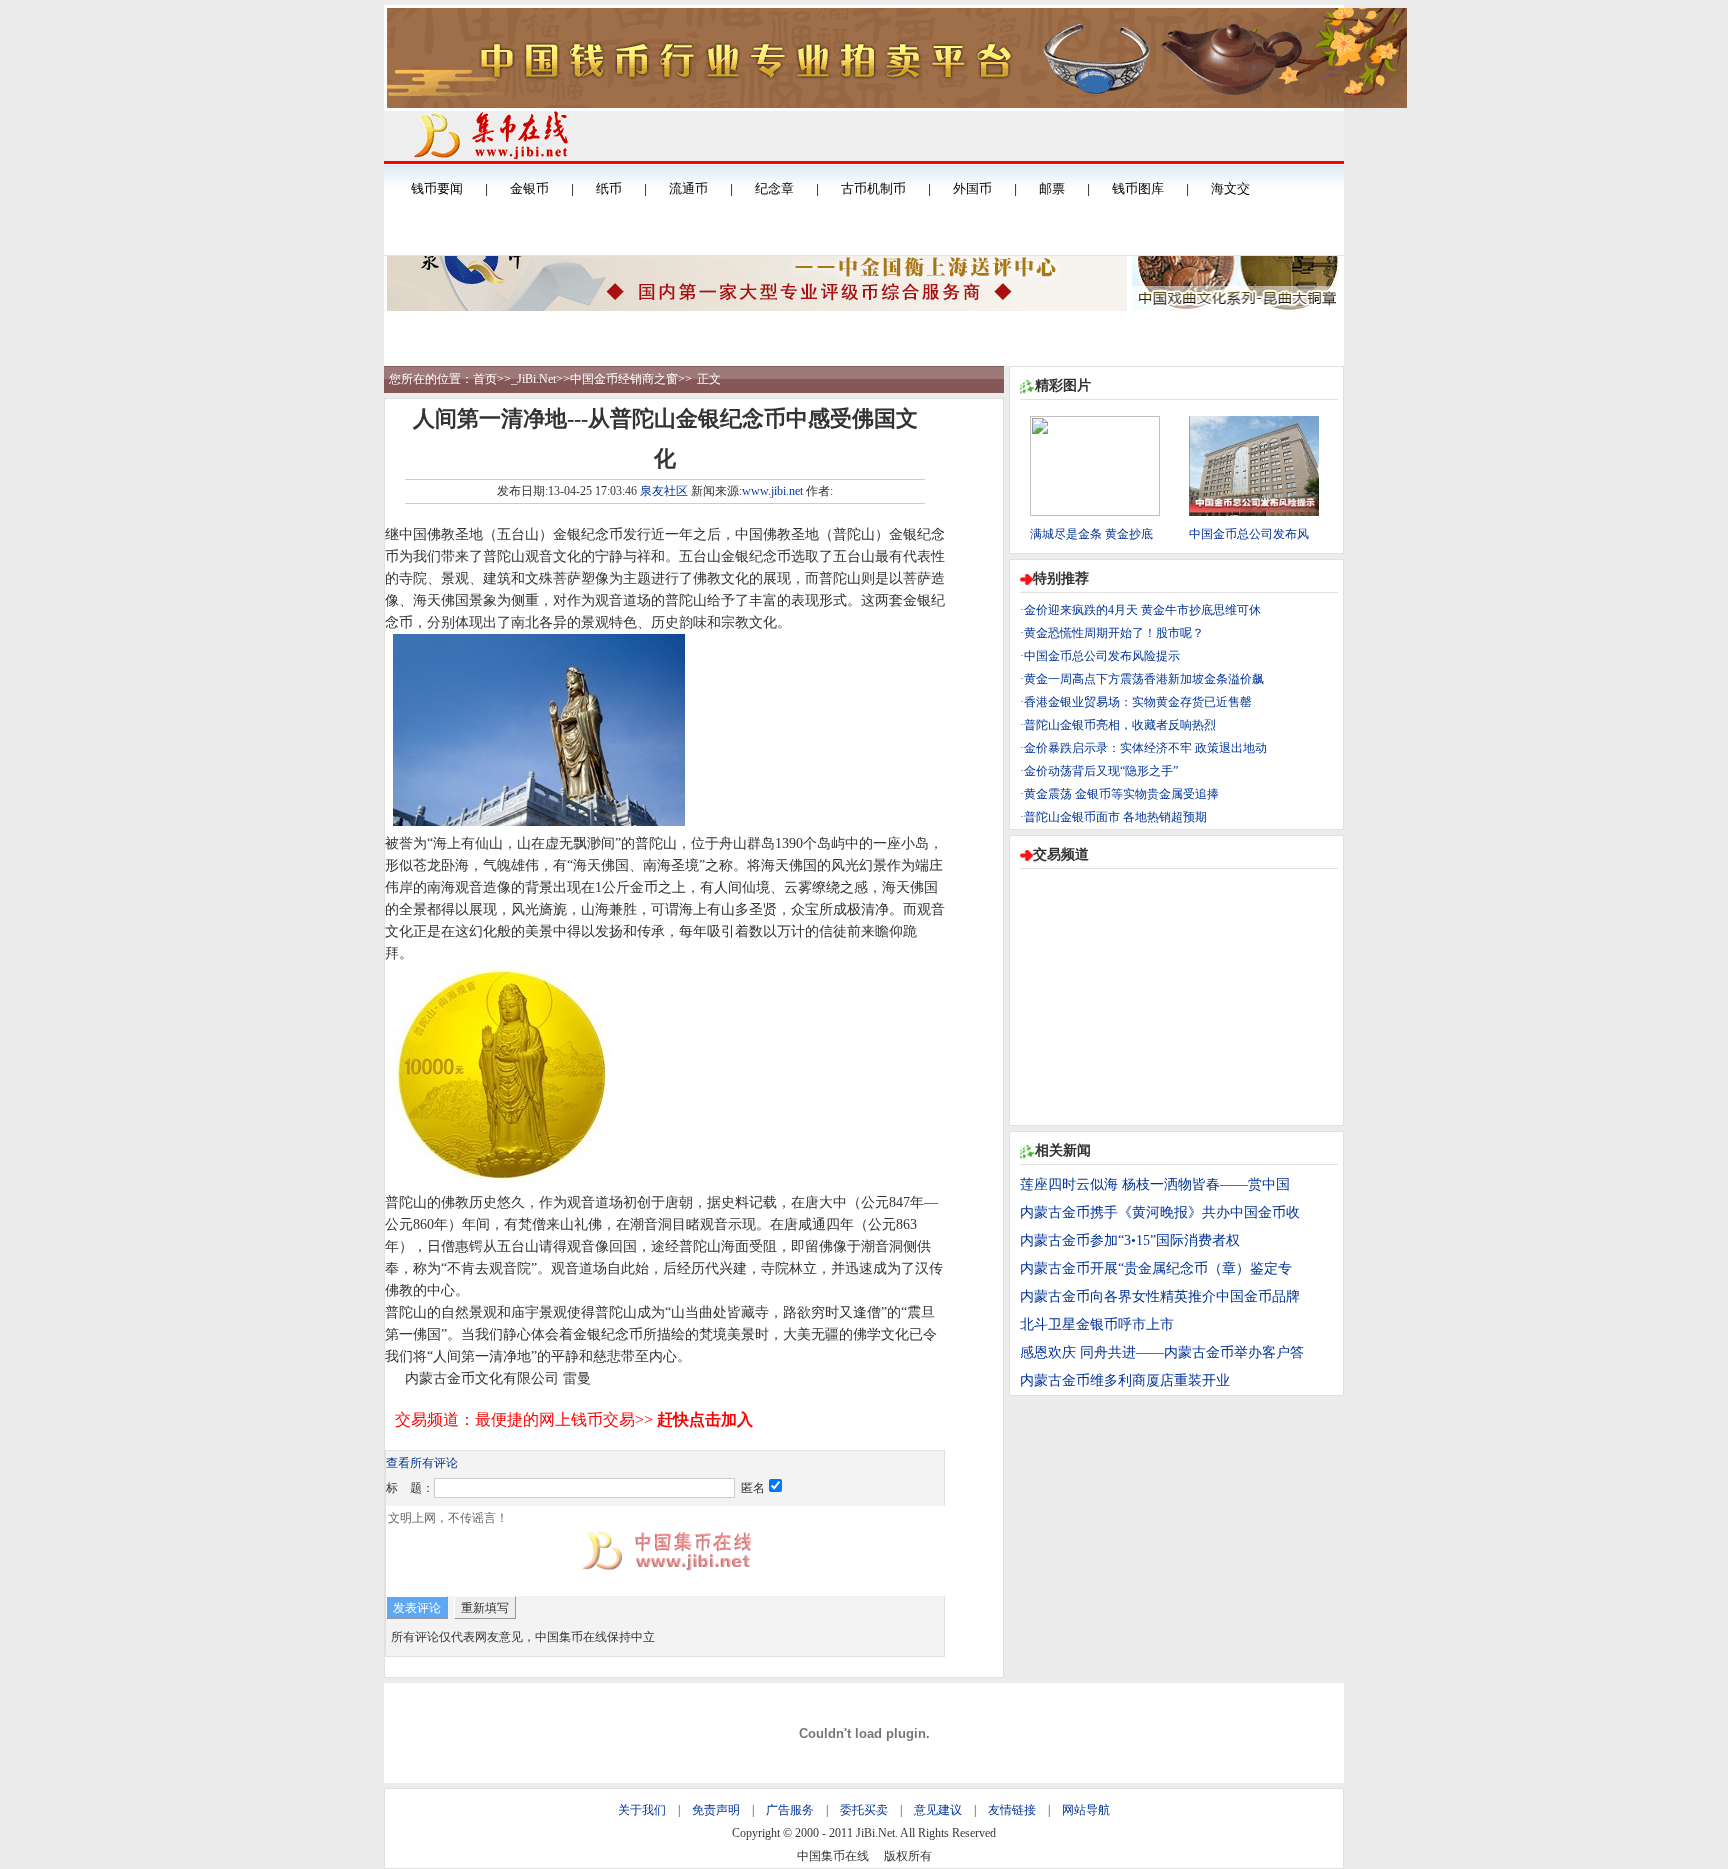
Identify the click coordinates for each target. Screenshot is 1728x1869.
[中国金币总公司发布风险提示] (1254, 512)
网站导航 (1086, 1810)
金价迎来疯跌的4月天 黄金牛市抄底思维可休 (1142, 610)
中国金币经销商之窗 (624, 379)
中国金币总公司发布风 (1249, 534)
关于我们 (642, 1810)
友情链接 (1012, 1810)
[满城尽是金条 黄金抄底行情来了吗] (1095, 512)
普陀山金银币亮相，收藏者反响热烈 (1120, 725)
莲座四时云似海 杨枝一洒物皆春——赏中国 (1155, 1184)
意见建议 (938, 1810)
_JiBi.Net (533, 379)
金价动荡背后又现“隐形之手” (1101, 771)
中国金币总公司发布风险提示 (1102, 656)
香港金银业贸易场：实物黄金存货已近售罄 (1138, 702)
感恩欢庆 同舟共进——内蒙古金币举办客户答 (1162, 1352)
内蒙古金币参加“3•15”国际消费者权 (1130, 1240)
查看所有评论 (422, 1463)
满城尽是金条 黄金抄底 (1091, 534)
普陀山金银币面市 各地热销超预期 (1115, 817)
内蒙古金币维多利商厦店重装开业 (1125, 1380)
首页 (485, 379)
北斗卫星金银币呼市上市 (1097, 1324)
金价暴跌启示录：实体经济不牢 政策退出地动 (1145, 748)
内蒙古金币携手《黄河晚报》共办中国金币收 (1160, 1212)
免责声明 (716, 1810)
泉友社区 (664, 491)
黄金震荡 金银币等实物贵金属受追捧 (1121, 794)
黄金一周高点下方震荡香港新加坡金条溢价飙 (1144, 679)
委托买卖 (864, 1810)
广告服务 (790, 1810)
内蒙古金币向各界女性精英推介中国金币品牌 (1160, 1296)
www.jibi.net (772, 491)
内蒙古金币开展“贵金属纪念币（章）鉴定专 (1156, 1268)
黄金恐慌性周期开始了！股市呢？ (1114, 633)
